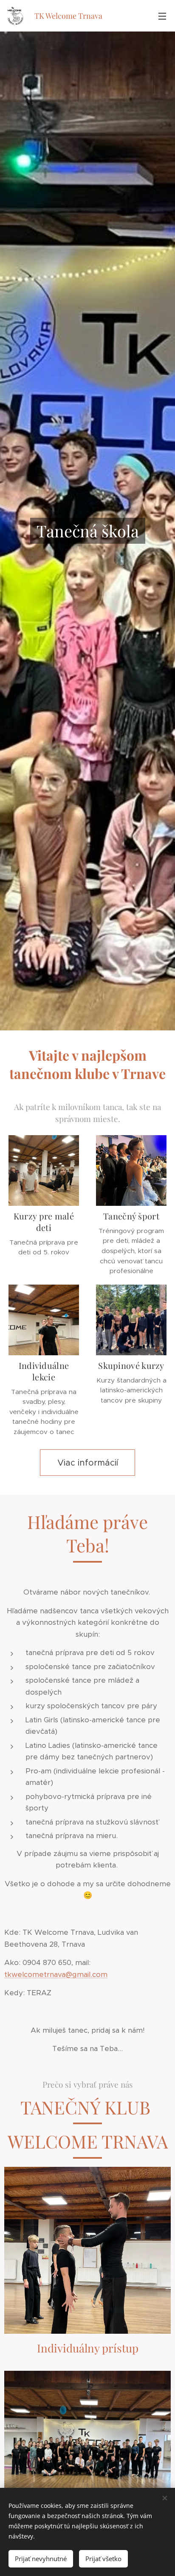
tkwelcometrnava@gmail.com (56, 1974)
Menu (162, 16)
